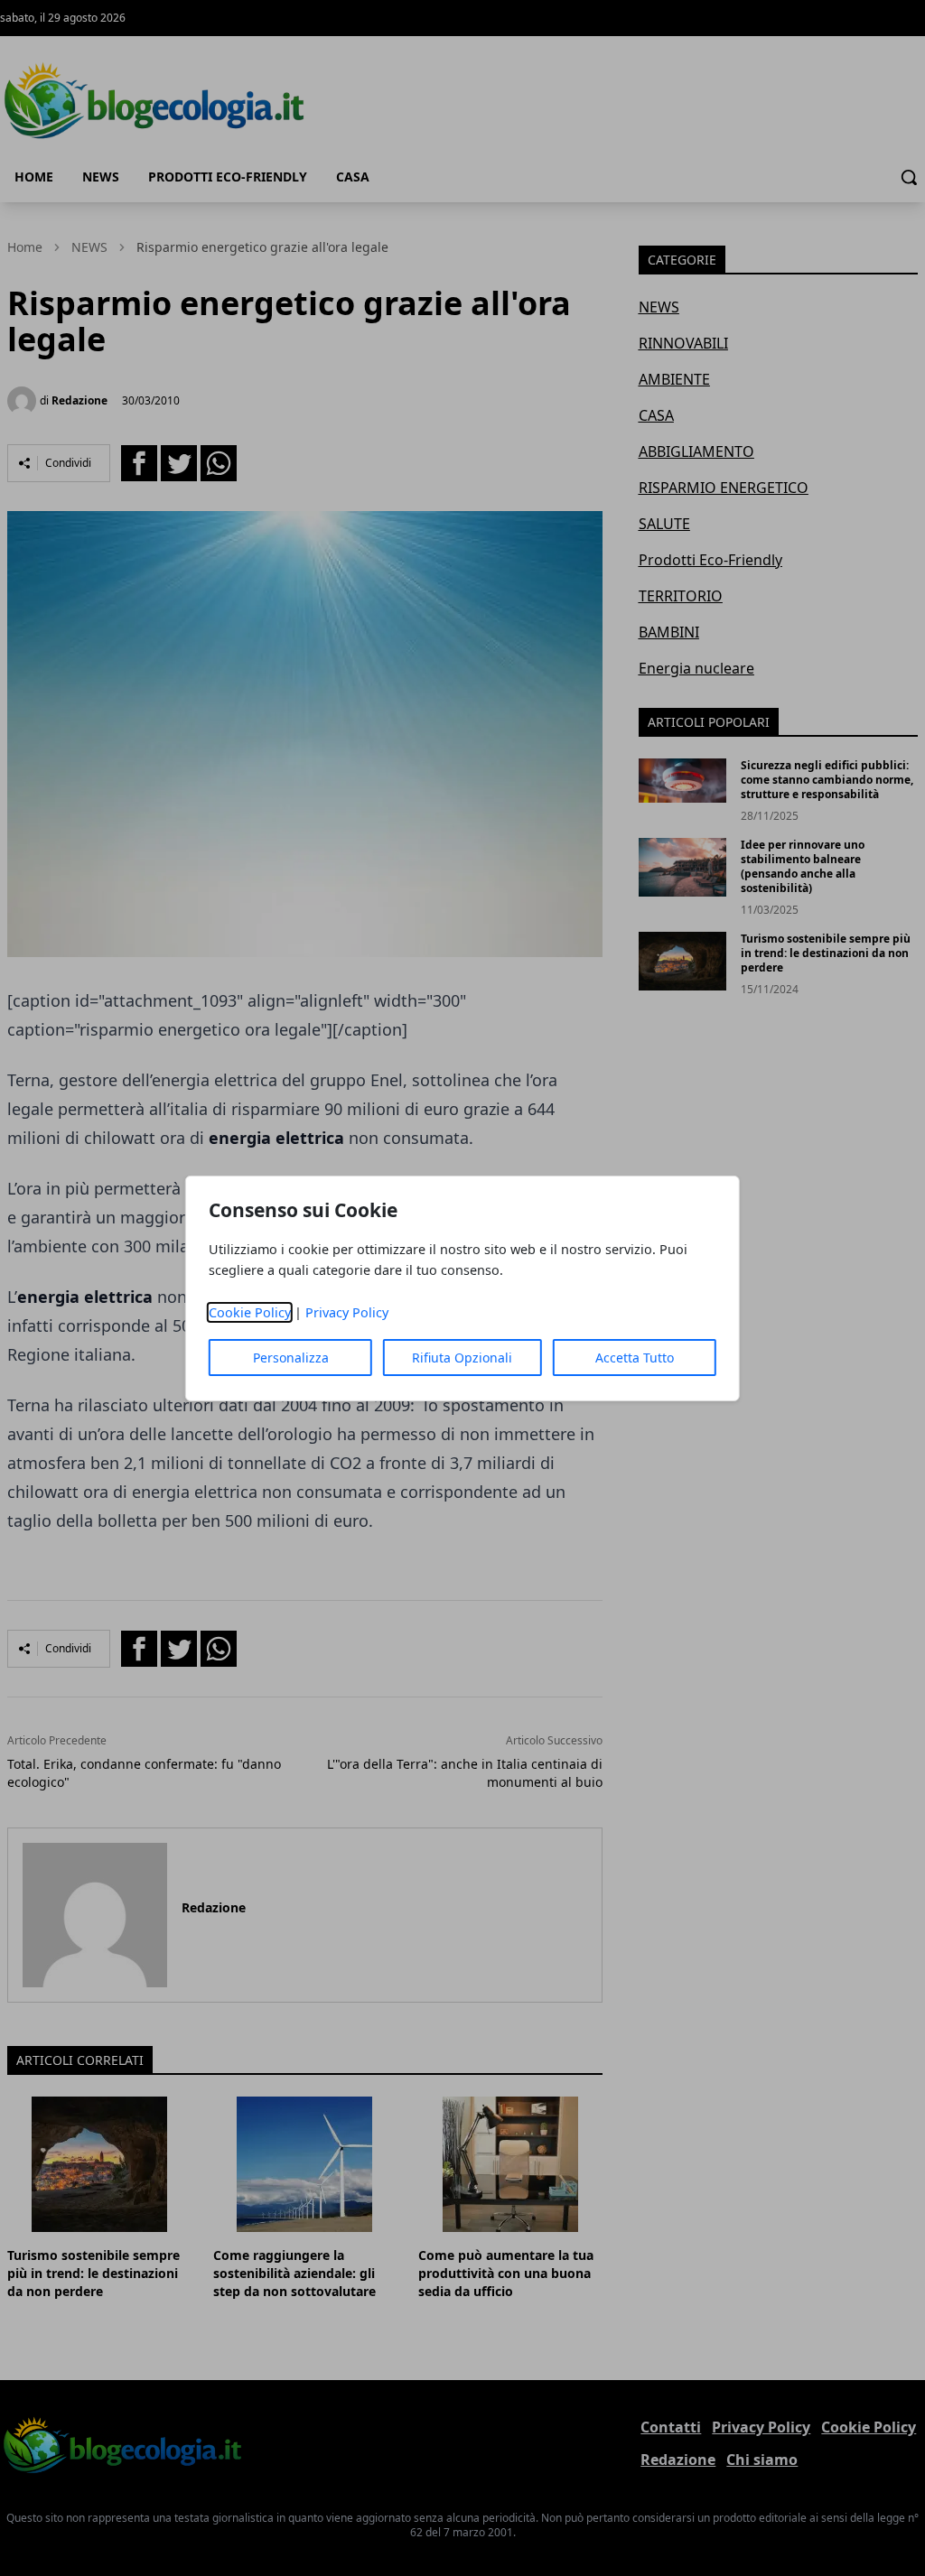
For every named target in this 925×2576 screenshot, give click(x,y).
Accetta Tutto (635, 1358)
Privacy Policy (347, 1312)
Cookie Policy (250, 1312)
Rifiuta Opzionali (462, 1358)
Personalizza (291, 1358)
